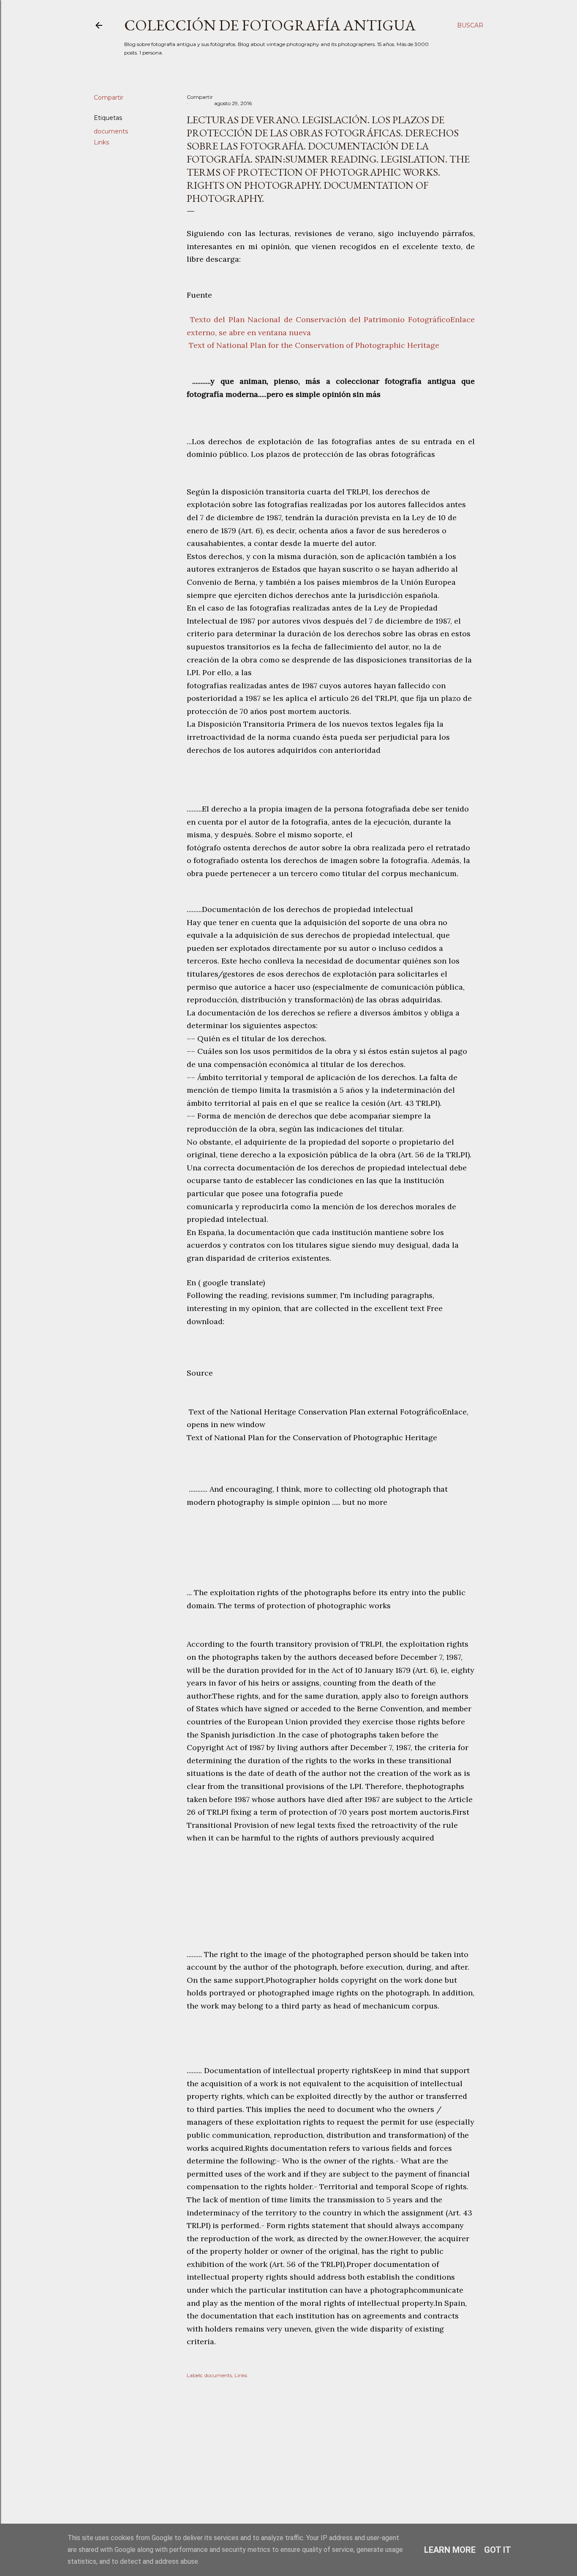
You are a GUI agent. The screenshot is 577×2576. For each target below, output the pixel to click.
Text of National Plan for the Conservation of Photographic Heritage (313, 345)
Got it (498, 2550)
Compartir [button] (109, 98)
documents (111, 131)
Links (101, 142)
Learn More (450, 2550)
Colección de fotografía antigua (270, 25)
